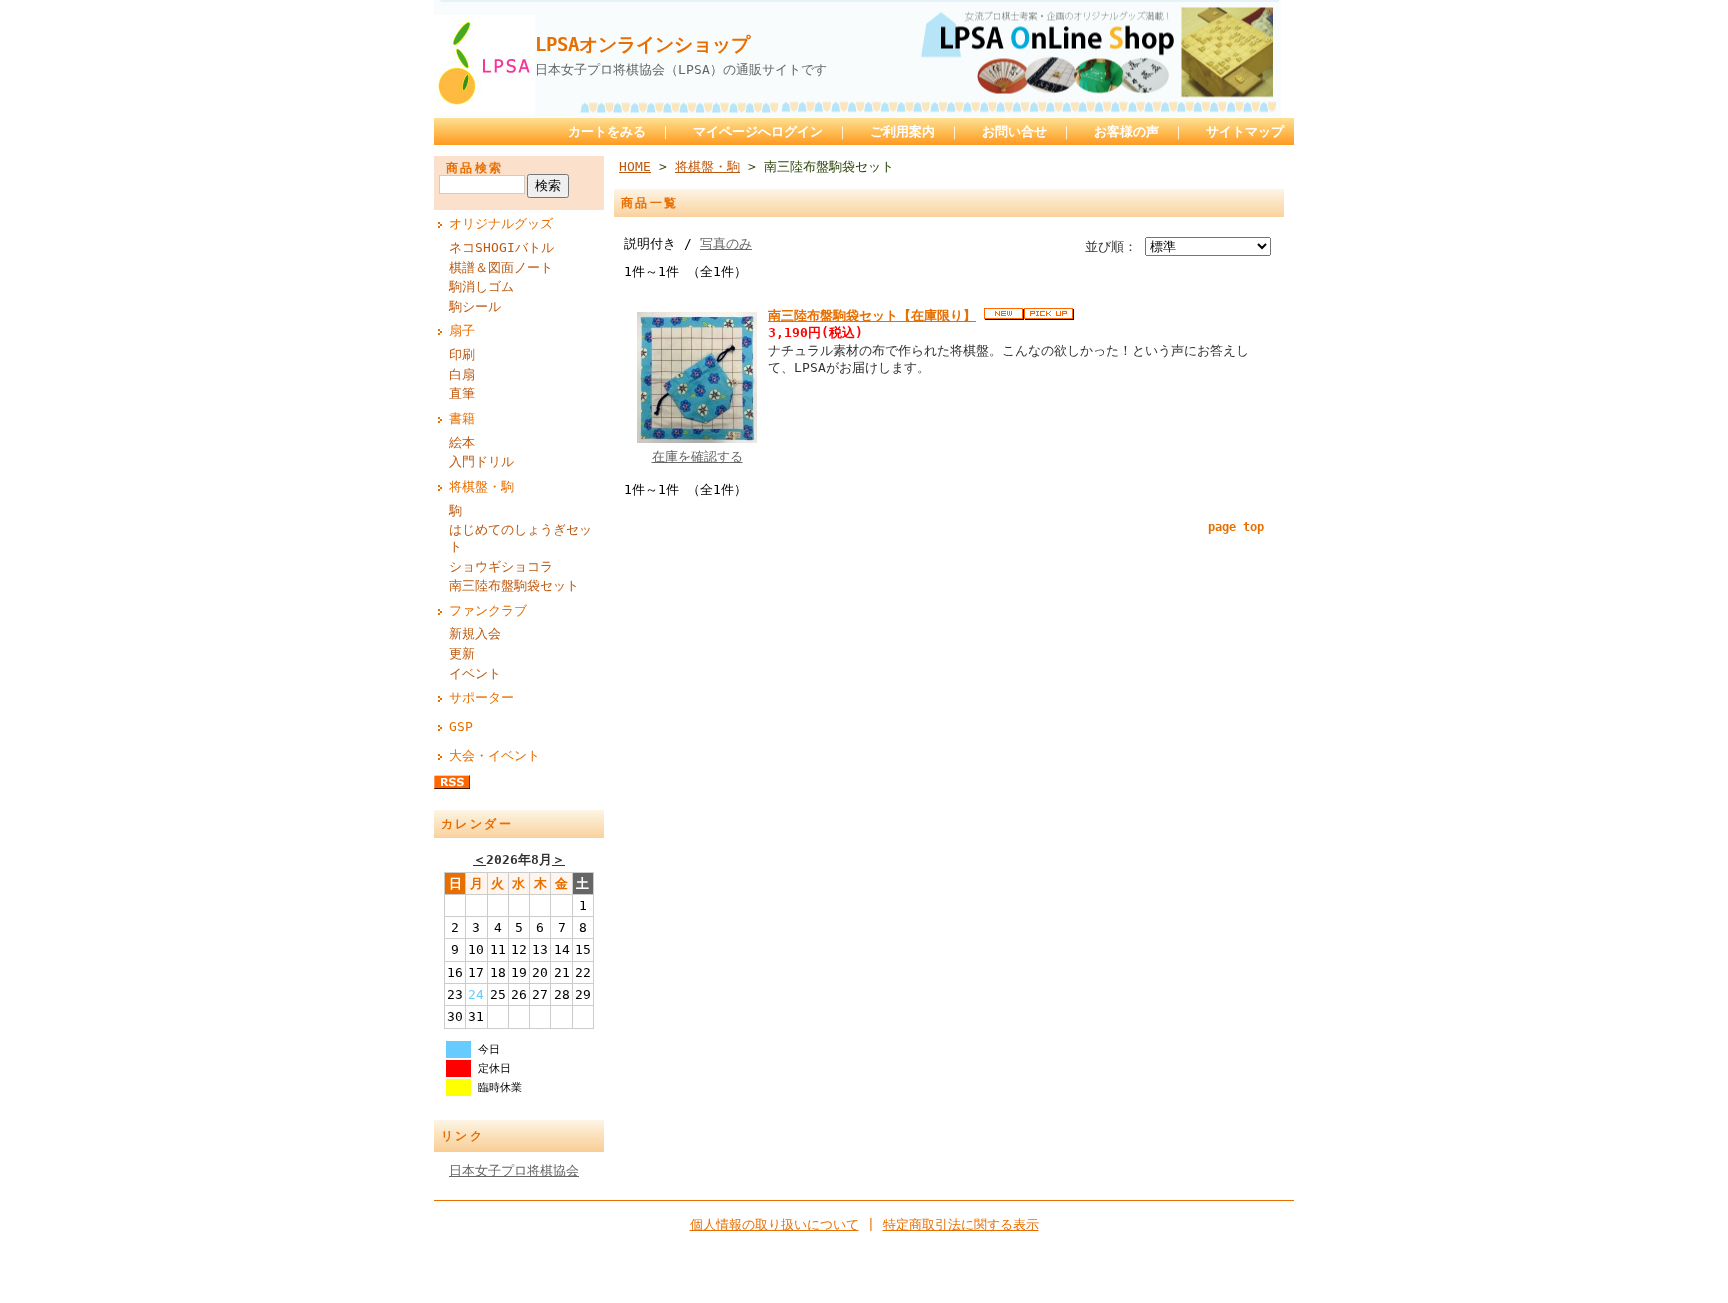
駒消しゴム (481, 286)
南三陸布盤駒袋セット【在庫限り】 (872, 315)
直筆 (462, 393)
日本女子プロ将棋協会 (514, 1170)
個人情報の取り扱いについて (774, 1224)
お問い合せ (1014, 131)
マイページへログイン (758, 131)
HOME (635, 166)
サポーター (481, 697)
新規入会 (475, 633)
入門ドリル (481, 461)
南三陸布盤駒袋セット (514, 585)
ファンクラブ (488, 610)
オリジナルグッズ (501, 223)
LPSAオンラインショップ (642, 44)
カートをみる (607, 131)
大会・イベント (494, 755)
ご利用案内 (902, 131)
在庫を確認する (697, 456)
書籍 (462, 418)
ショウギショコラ (501, 566)
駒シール (475, 306)
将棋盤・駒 (481, 486)
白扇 (462, 374)
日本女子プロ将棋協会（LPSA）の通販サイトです (681, 69)
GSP (461, 726)
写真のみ (726, 243)
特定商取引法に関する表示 (961, 1224)
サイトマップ (1245, 131)
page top (1236, 527)
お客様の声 (1126, 131)
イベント (475, 673)
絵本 (462, 442)
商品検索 (475, 168)
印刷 (462, 354)
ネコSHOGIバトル (501, 247)
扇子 (462, 330)
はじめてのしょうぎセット (520, 538)
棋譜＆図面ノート (501, 267)
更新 (462, 653)
